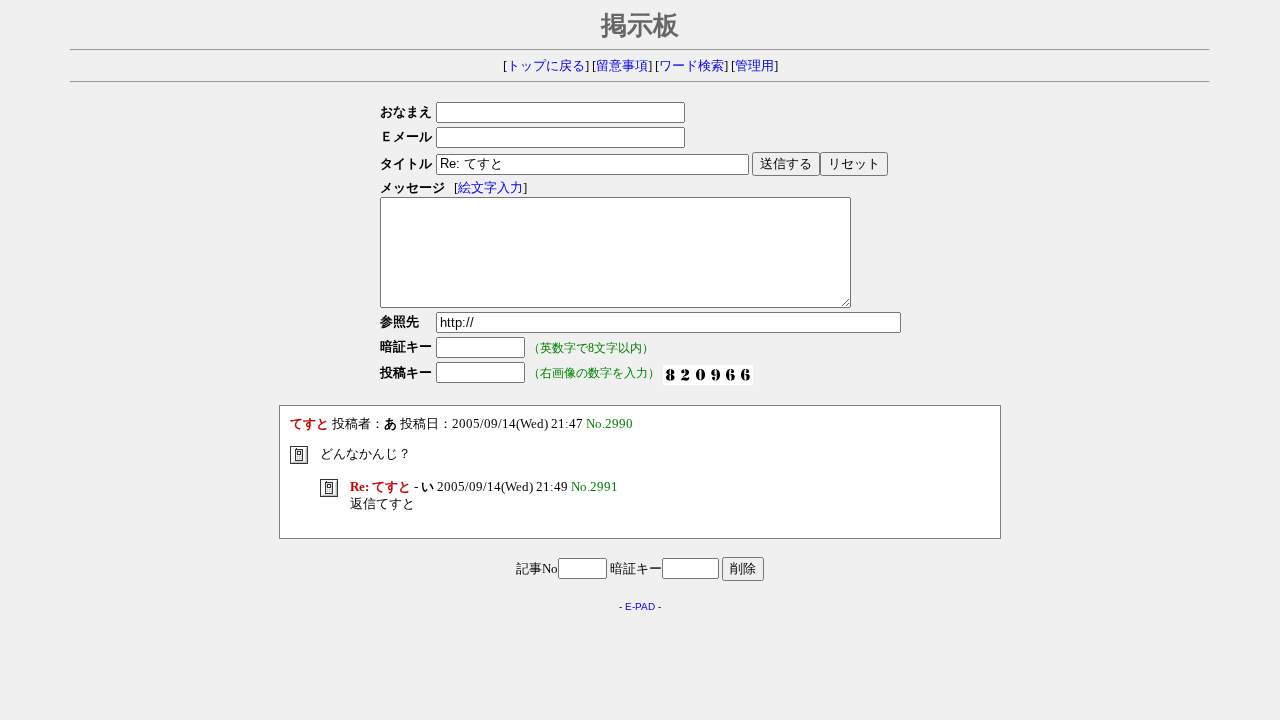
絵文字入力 (490, 188)
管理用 (754, 66)
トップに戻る (546, 66)
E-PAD (640, 606)
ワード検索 (691, 66)
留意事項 (622, 66)
